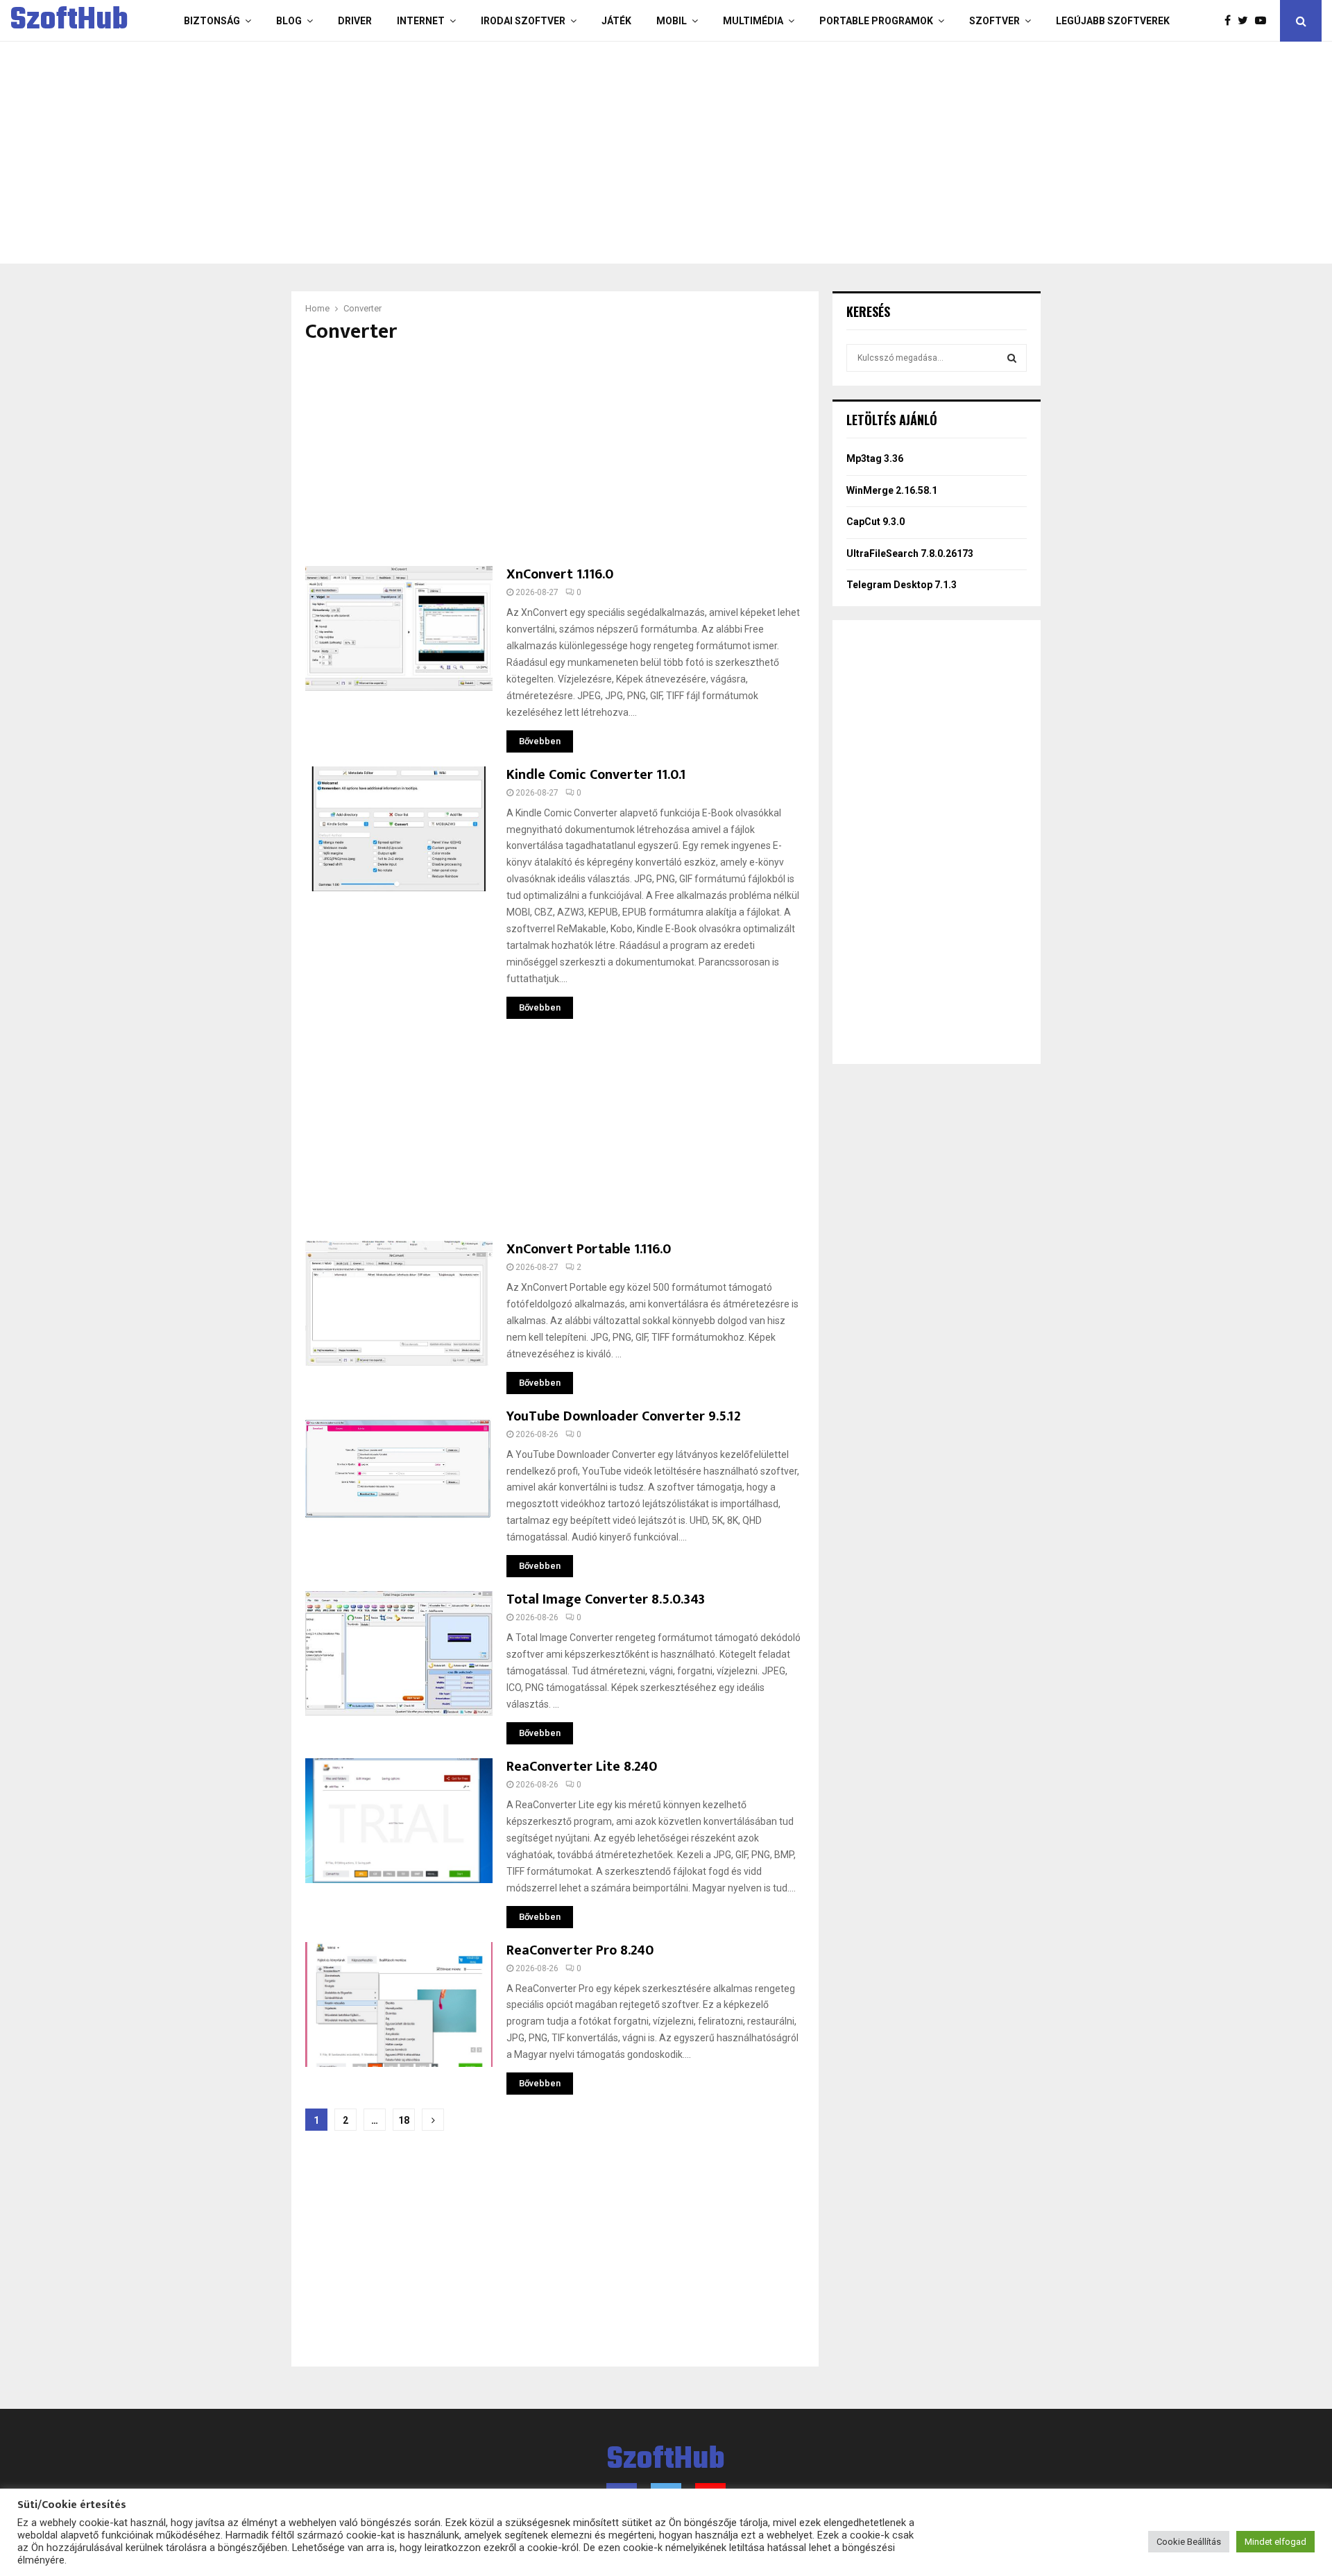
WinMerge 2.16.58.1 (892, 490)
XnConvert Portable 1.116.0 (589, 1249)
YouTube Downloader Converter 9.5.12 (624, 1416)
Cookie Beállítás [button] (1189, 2542)
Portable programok (876, 21)
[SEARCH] (1012, 358)
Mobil (672, 21)
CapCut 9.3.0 (876, 522)
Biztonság (212, 21)
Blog (289, 21)
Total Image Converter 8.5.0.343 (606, 1599)
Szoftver (994, 21)
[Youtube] (1264, 21)
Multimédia (753, 21)
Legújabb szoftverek (1113, 21)
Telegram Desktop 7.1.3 (902, 585)
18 (404, 2120)
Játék (616, 21)
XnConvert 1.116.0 (560, 574)
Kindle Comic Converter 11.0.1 (596, 775)
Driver (355, 21)
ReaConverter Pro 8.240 (580, 1950)
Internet (421, 21)
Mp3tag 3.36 (875, 458)
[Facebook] (1231, 21)
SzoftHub (69, 21)
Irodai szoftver (523, 21)
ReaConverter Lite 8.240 (582, 1767)
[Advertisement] (610, 153)
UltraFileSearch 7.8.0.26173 (910, 553)
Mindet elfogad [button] (1275, 2542)
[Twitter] (1246, 21)
